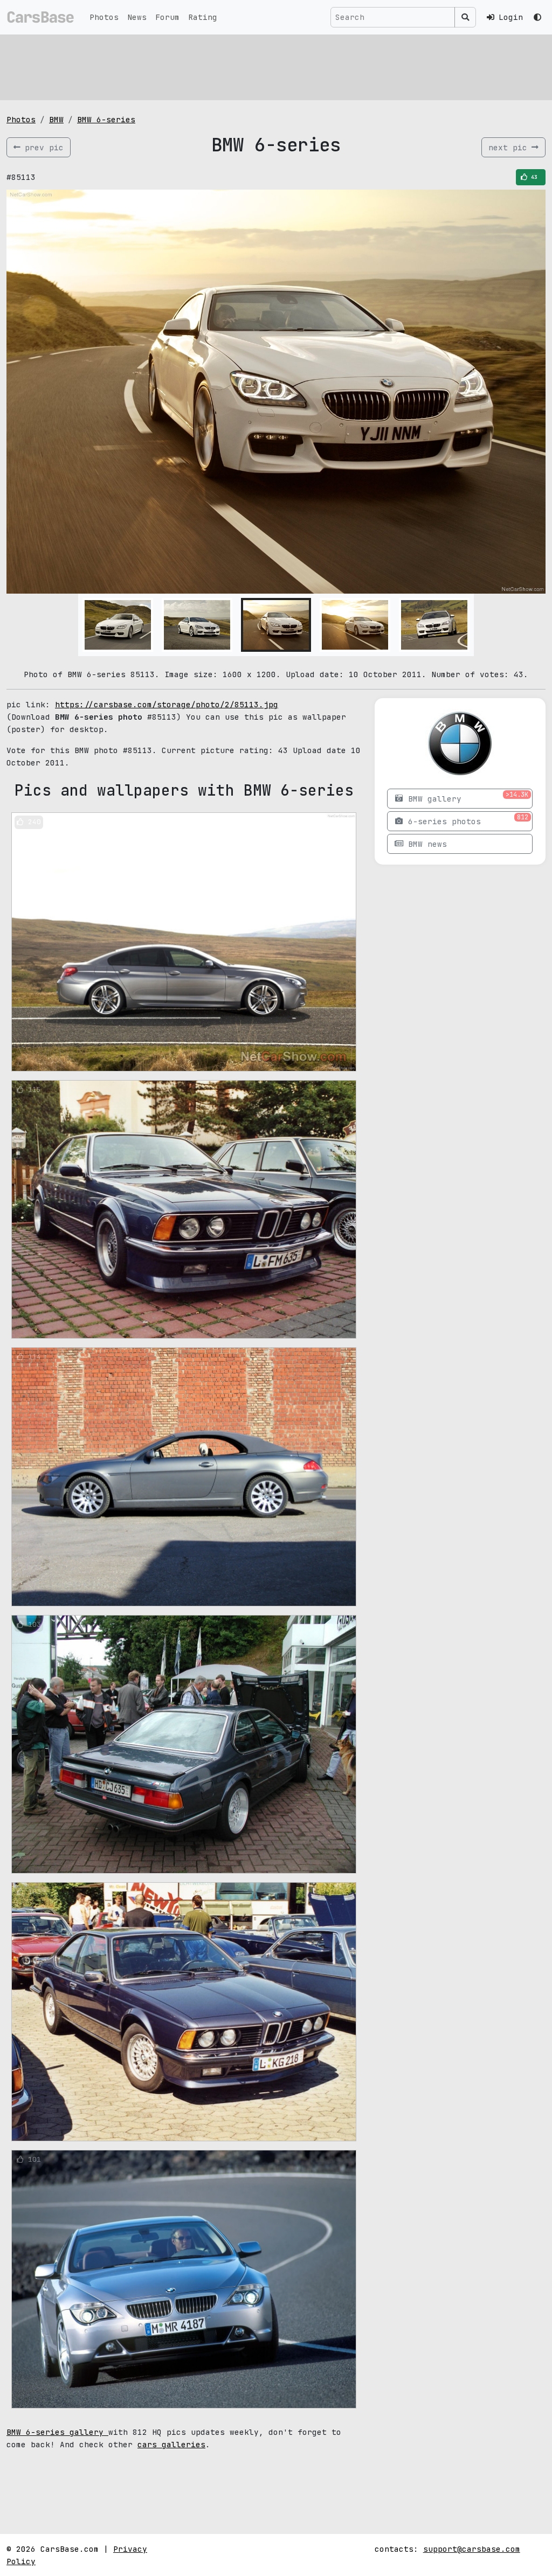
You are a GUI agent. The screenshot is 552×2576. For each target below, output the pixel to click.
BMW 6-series (106, 119)
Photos (104, 17)
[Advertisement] (276, 67)
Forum (167, 17)
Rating (203, 17)
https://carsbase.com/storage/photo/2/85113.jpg (167, 704)
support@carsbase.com (472, 2549)
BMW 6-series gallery (57, 2432)
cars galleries (171, 2444)
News (137, 17)
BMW (56, 119)
